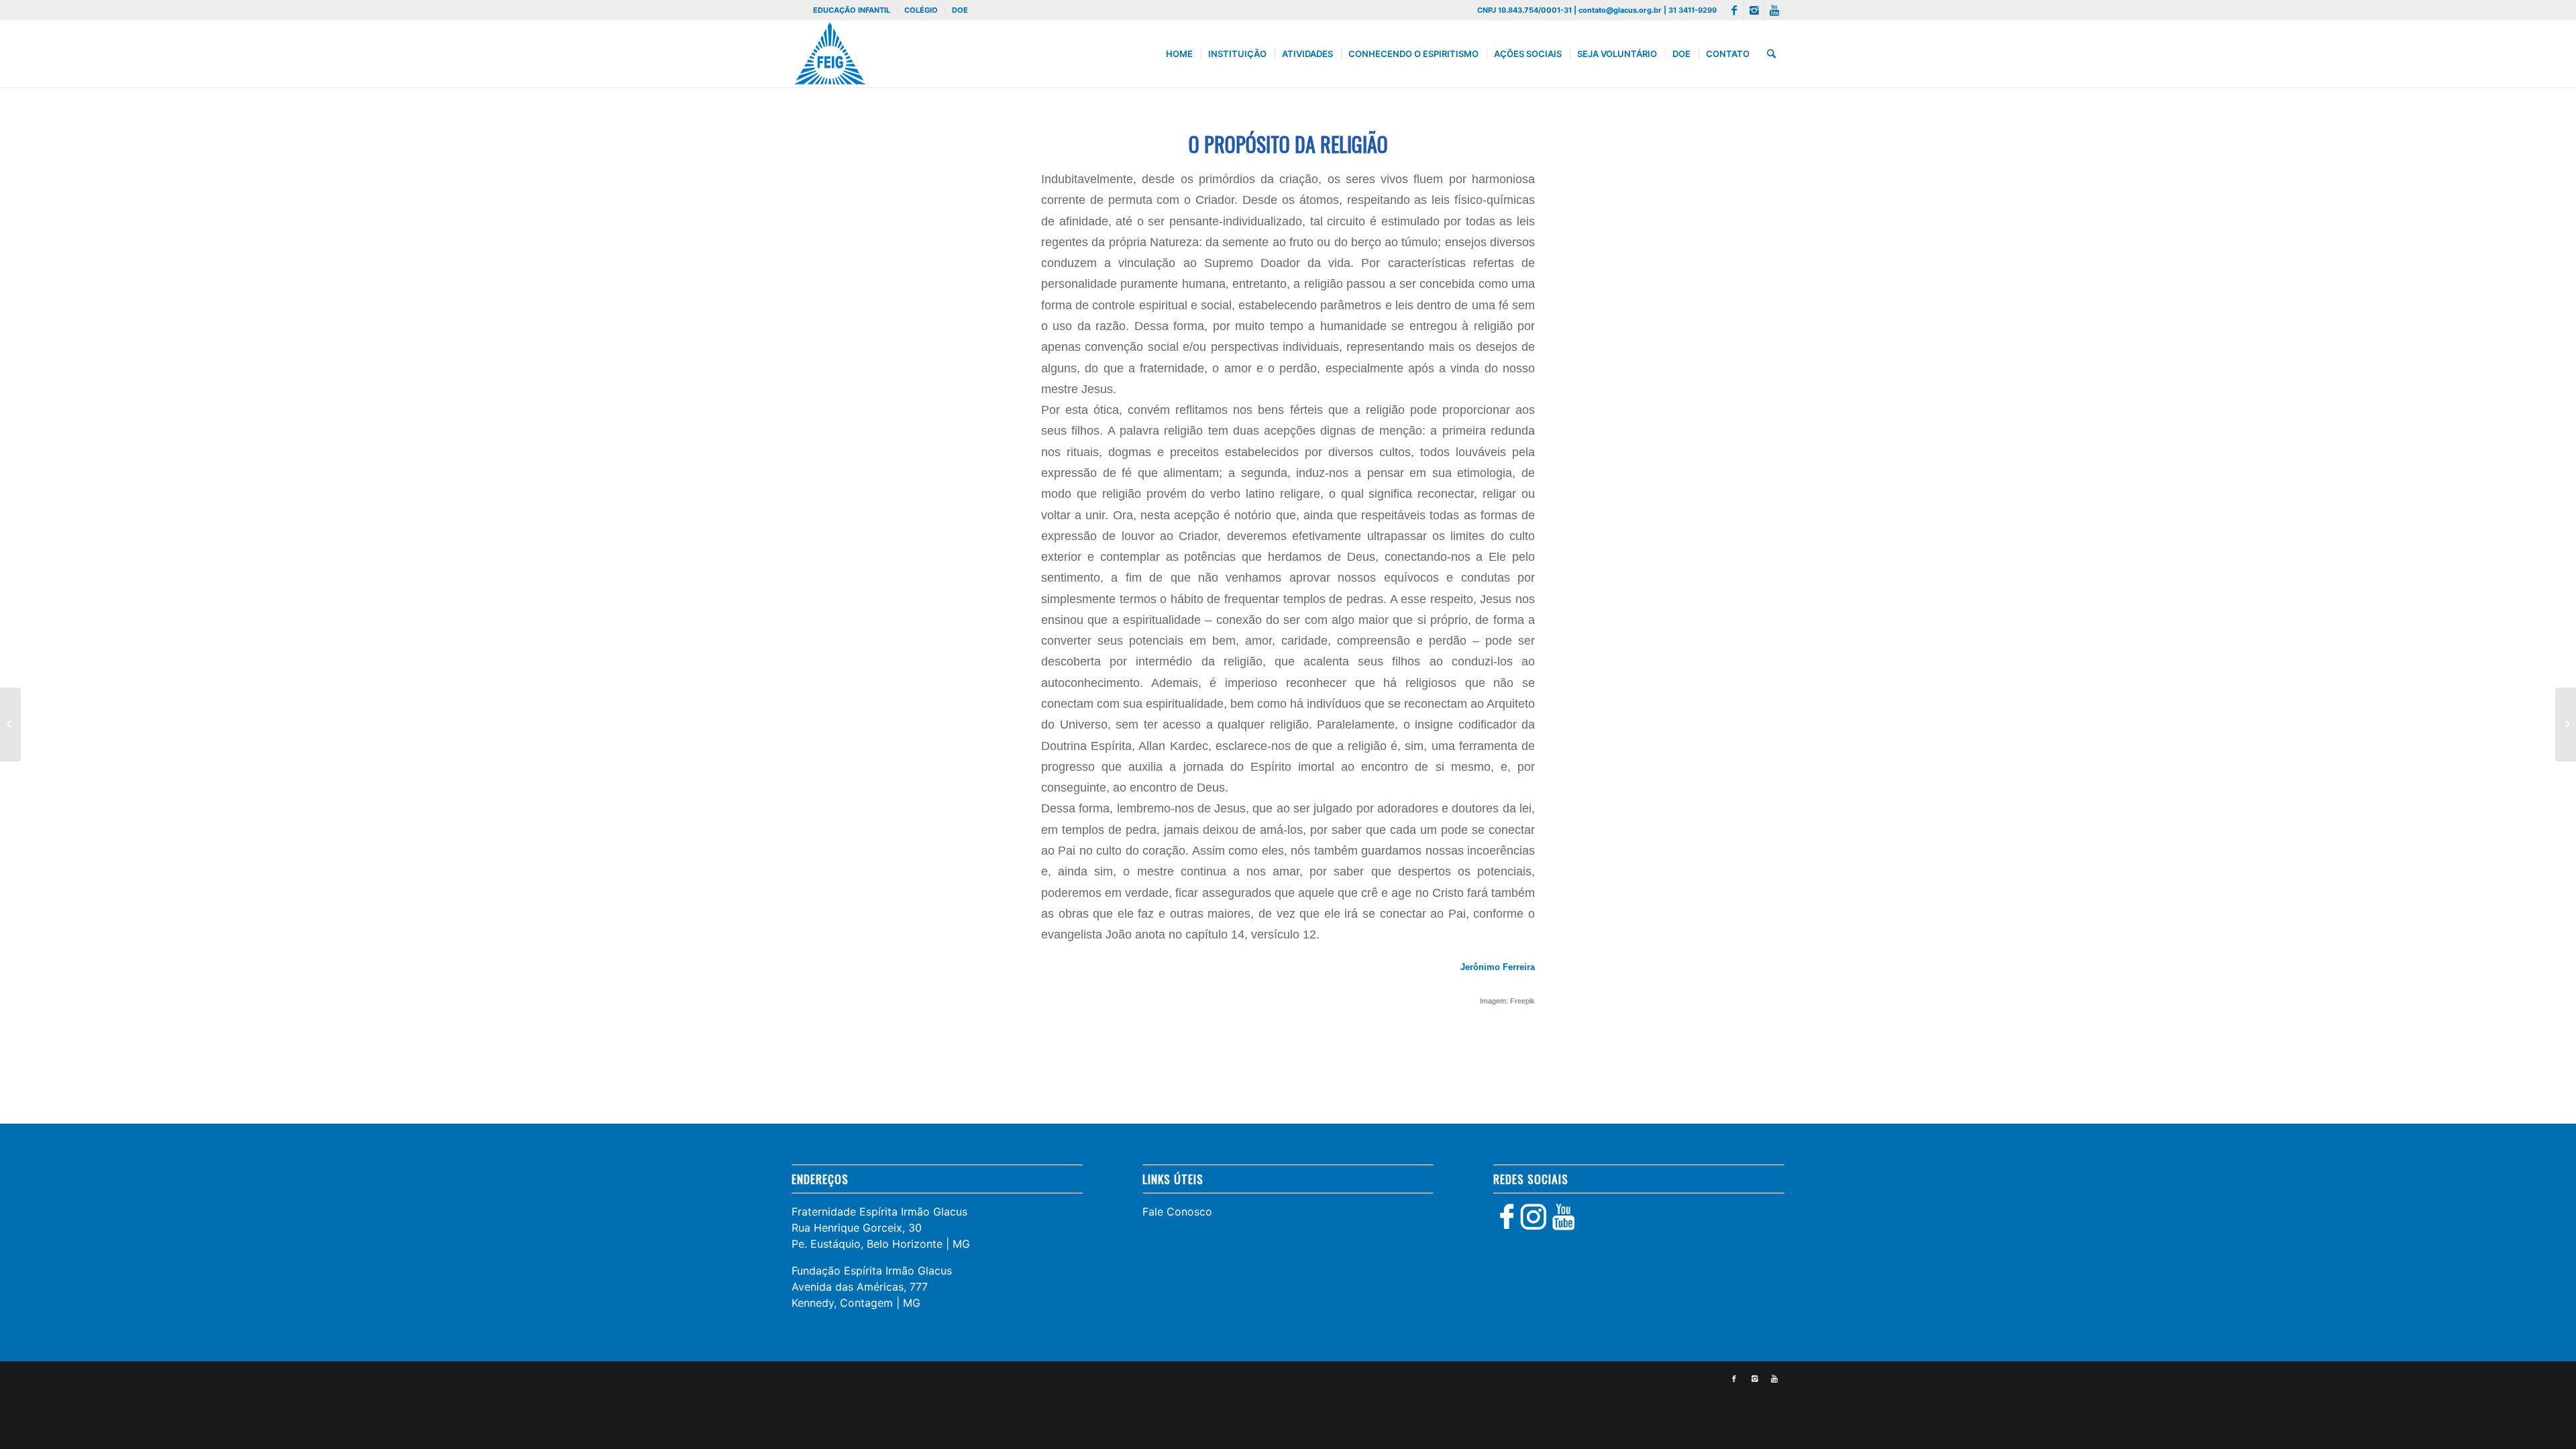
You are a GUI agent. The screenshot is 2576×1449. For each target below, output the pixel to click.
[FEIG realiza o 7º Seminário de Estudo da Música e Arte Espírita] (2566, 724)
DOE (960, 10)
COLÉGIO (921, 10)
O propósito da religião (1288, 144)
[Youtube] (1774, 10)
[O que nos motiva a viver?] (10, 724)
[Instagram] (1754, 10)
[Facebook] (1734, 10)
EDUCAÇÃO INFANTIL (852, 10)
